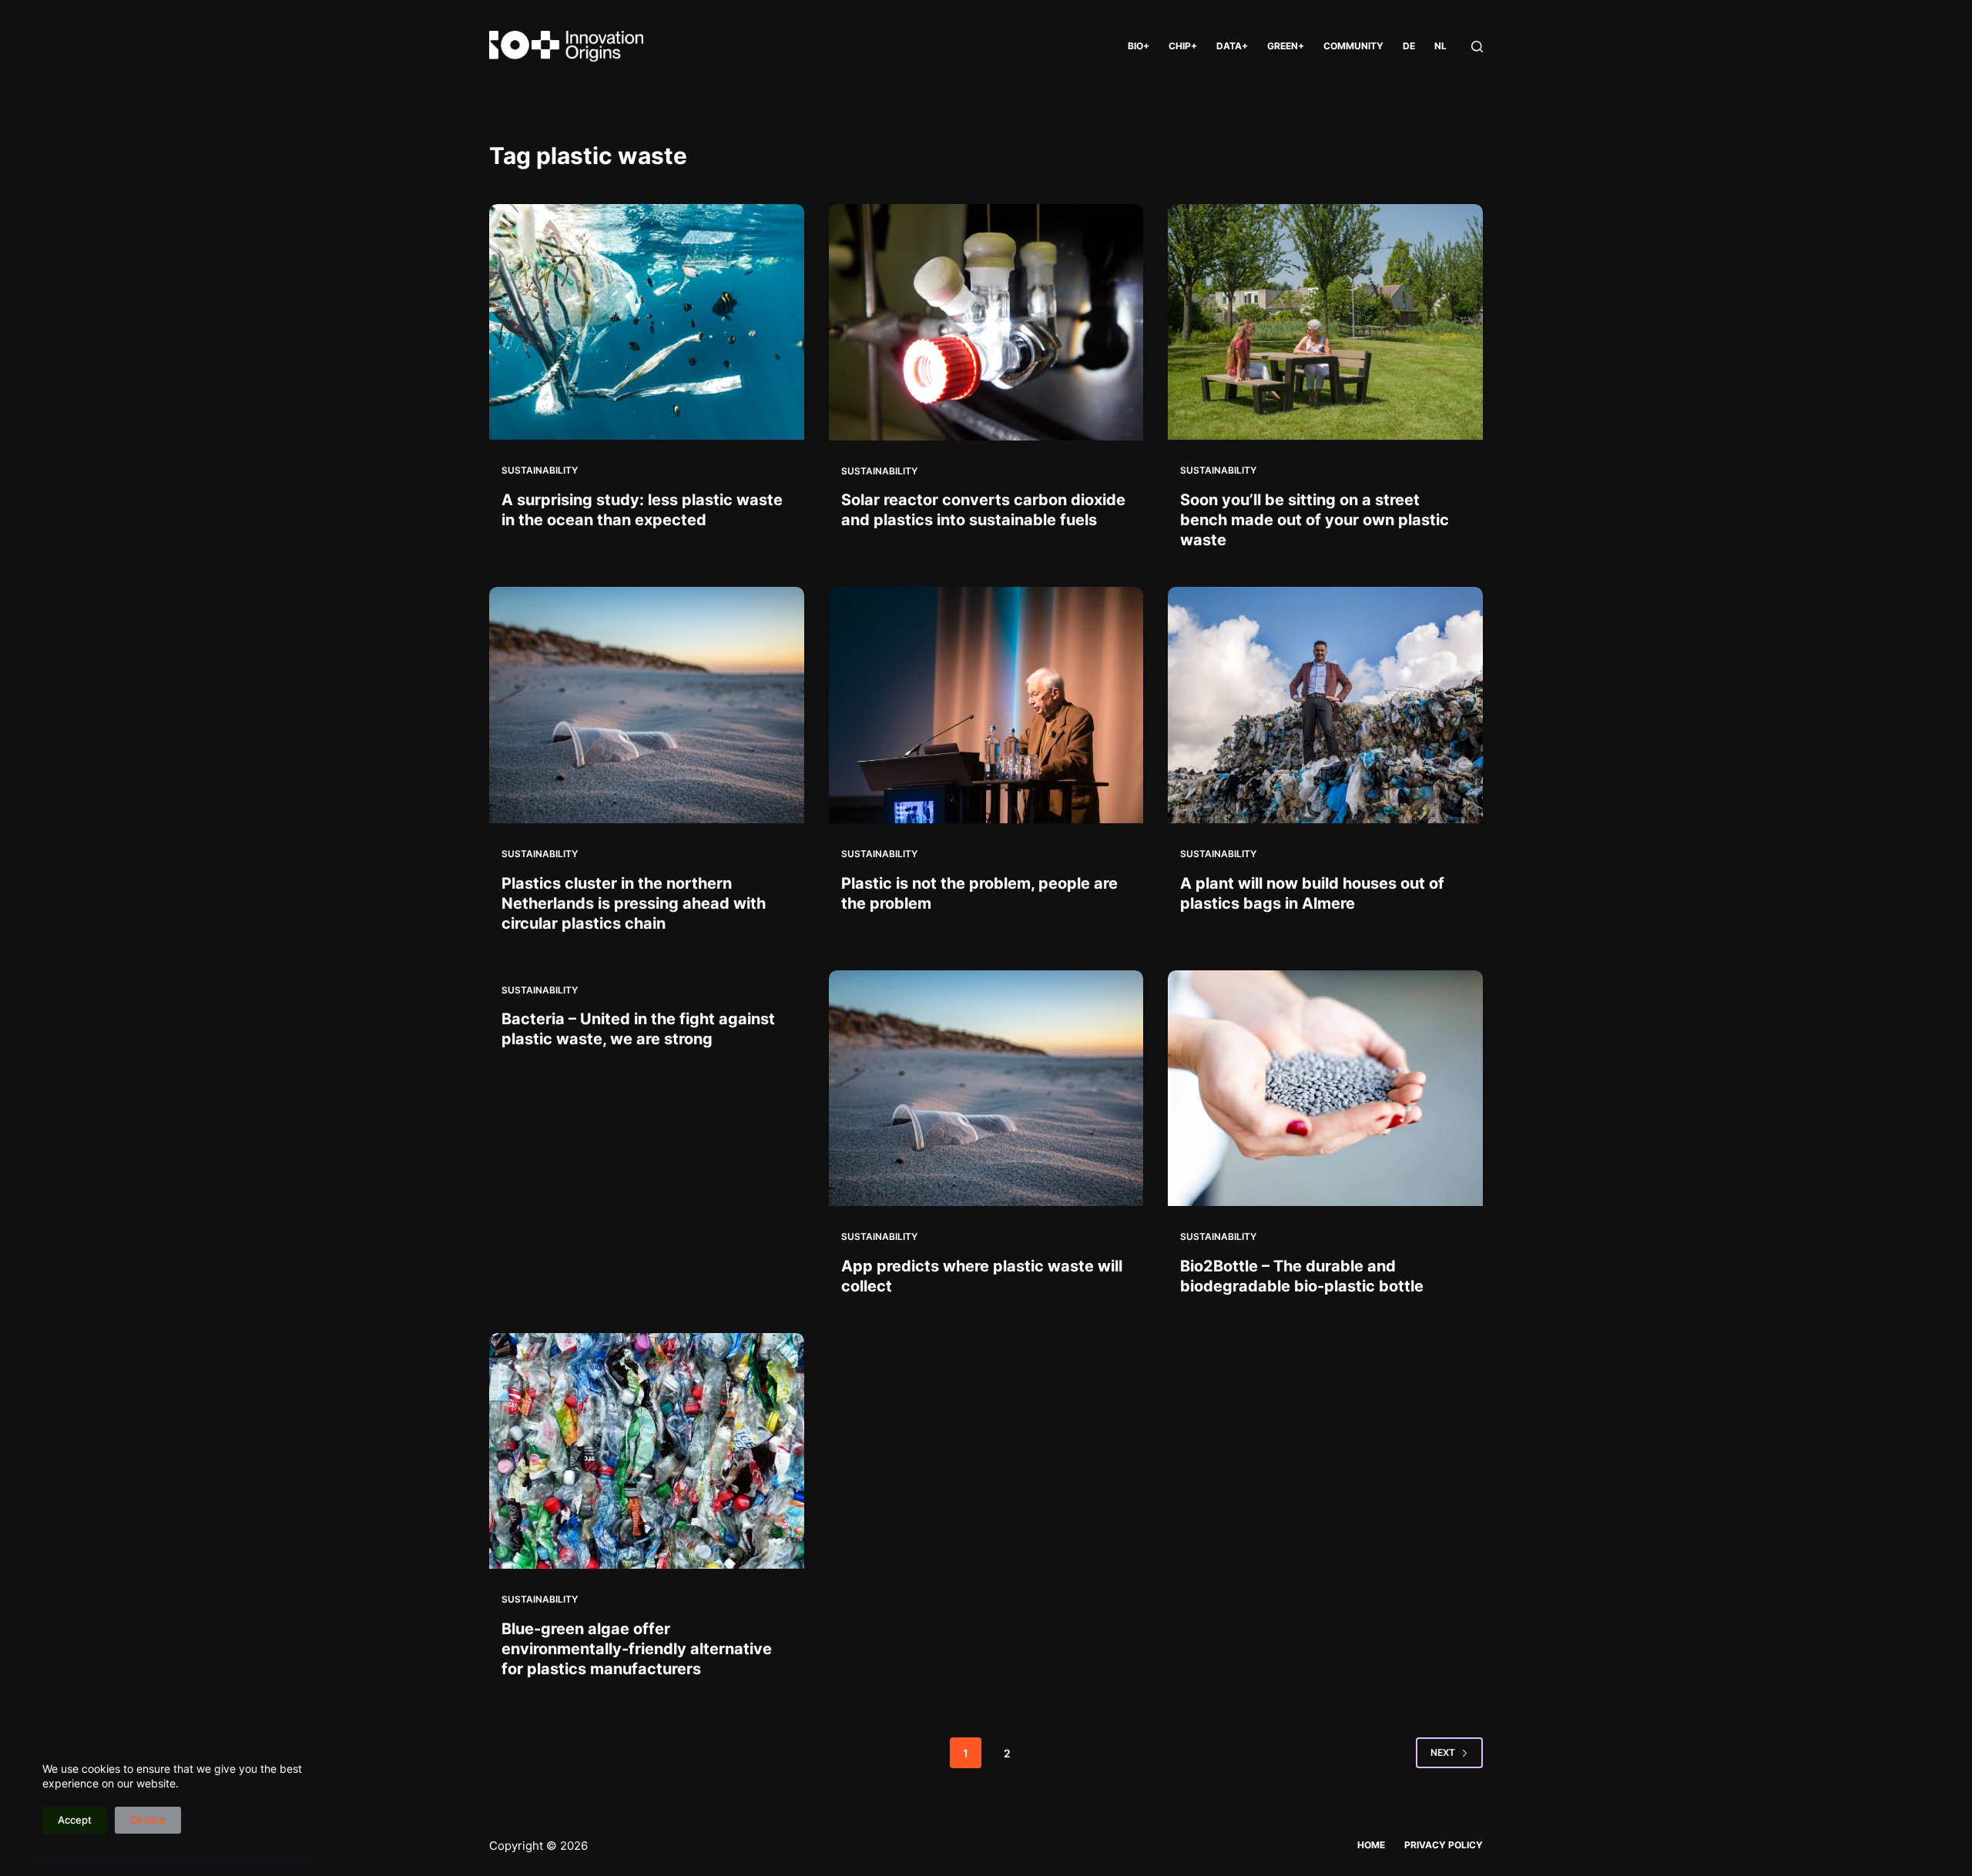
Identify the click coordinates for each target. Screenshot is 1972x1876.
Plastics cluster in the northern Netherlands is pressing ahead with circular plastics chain (634, 903)
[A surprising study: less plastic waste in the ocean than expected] (647, 322)
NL (1440, 46)
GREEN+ (1286, 46)
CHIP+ (1183, 46)
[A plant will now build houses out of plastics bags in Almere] (1325, 705)
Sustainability (540, 470)
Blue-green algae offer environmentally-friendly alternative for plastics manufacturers (637, 1649)
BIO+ (1139, 46)
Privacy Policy (1444, 1845)
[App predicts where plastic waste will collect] (986, 1089)
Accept (75, 1820)
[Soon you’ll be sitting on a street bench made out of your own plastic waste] (1325, 322)
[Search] (1477, 47)
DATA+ (1232, 46)
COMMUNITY (1353, 46)
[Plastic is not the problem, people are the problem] (986, 705)
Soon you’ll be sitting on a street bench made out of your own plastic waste (1315, 520)
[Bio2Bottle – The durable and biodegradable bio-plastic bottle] (1325, 1088)
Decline (148, 1820)
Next (1443, 1752)
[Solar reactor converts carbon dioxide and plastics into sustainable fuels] (986, 322)
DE (1409, 46)
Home (1371, 1845)
